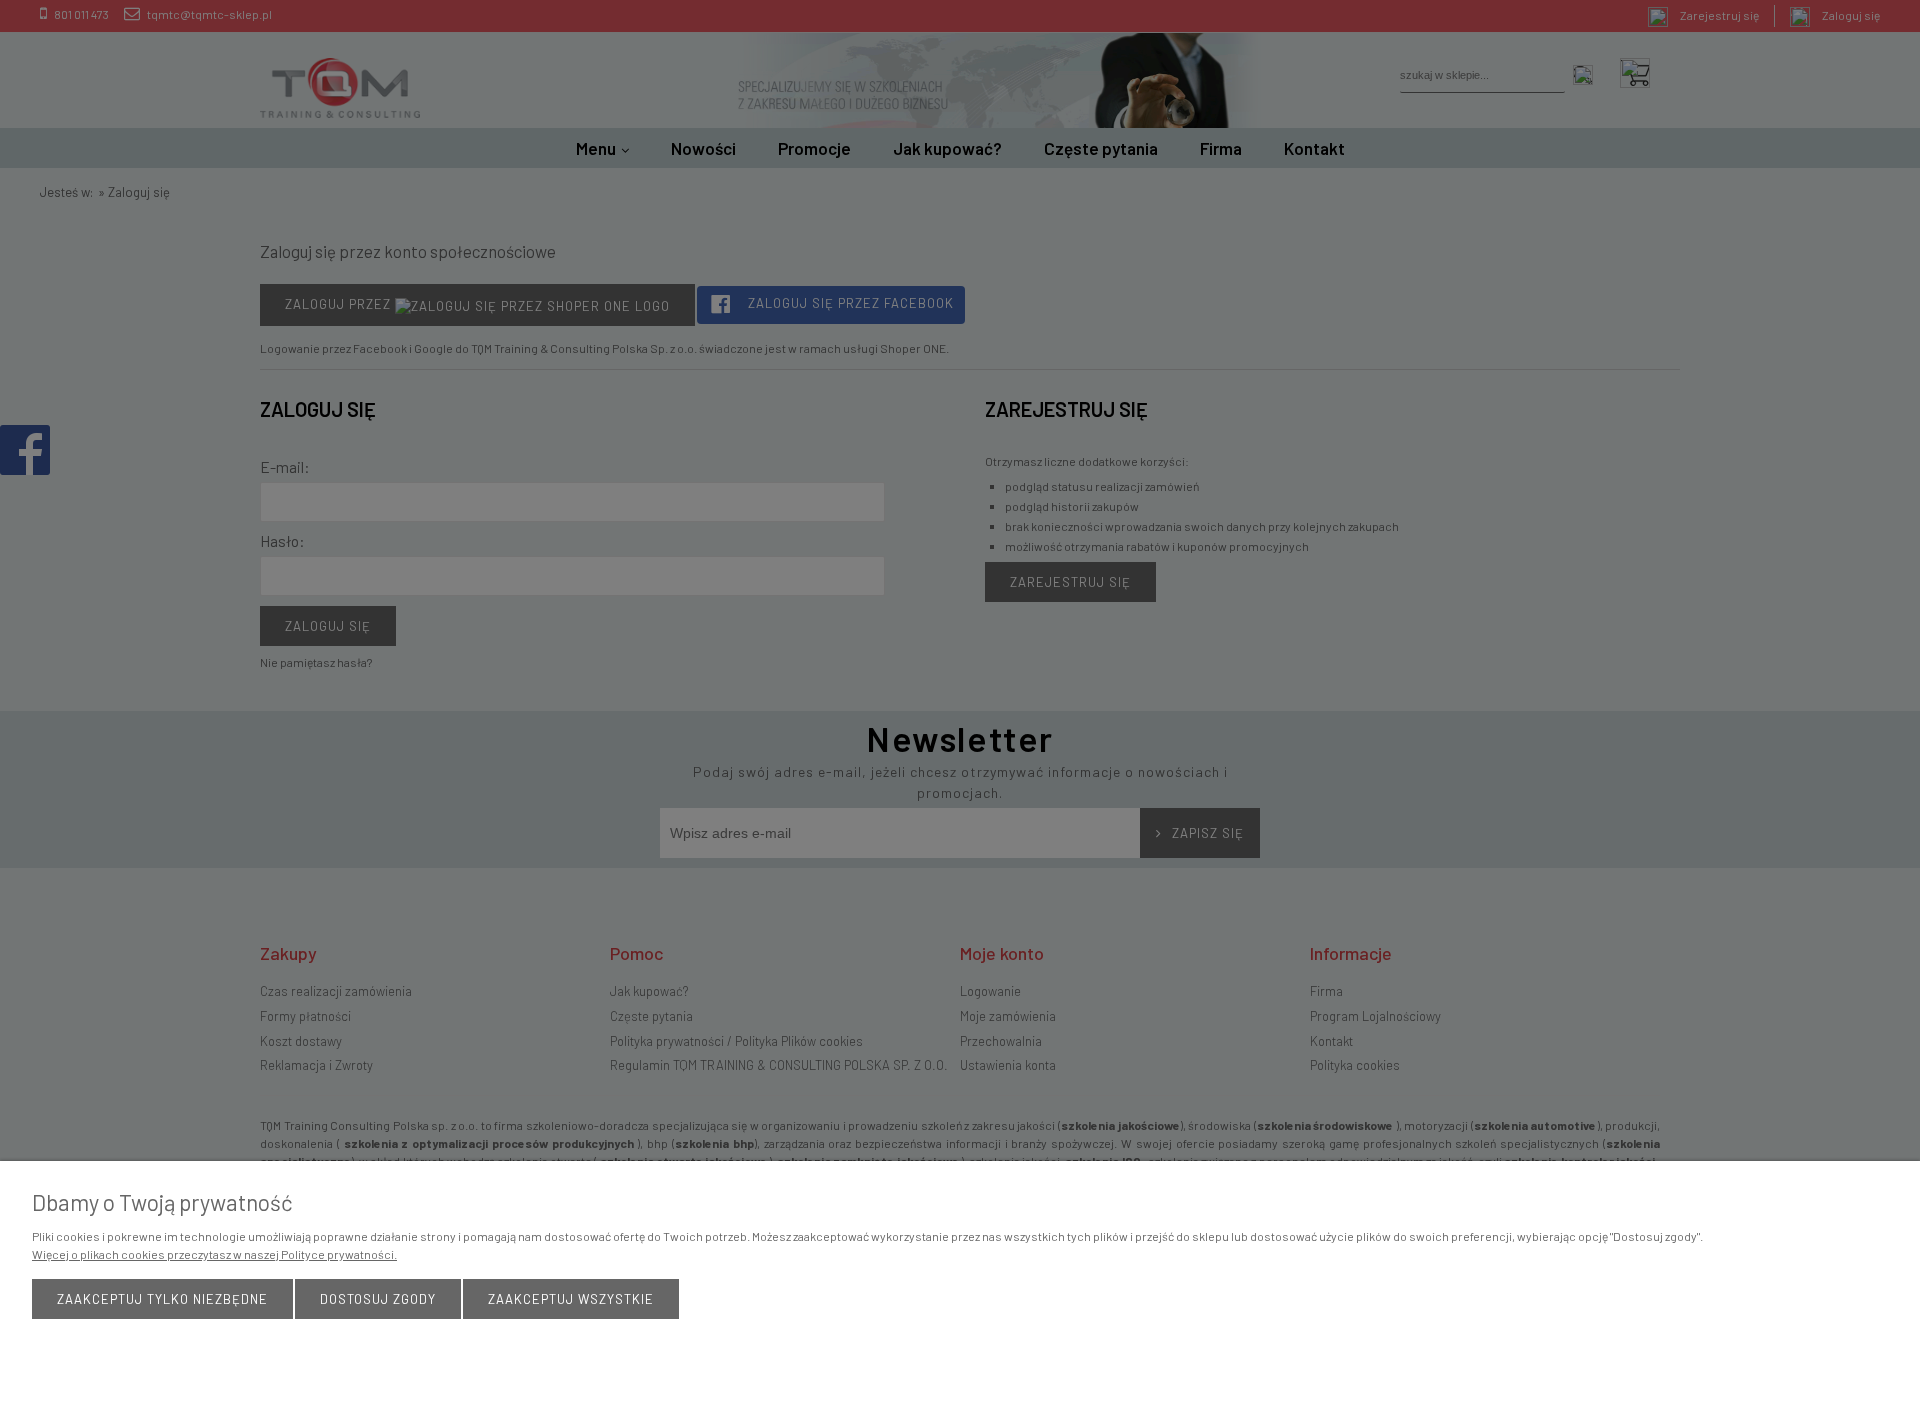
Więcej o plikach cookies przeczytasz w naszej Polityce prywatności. (214, 1254)
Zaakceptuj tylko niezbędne (162, 1299)
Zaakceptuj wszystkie (571, 1299)
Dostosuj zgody (378, 1299)
